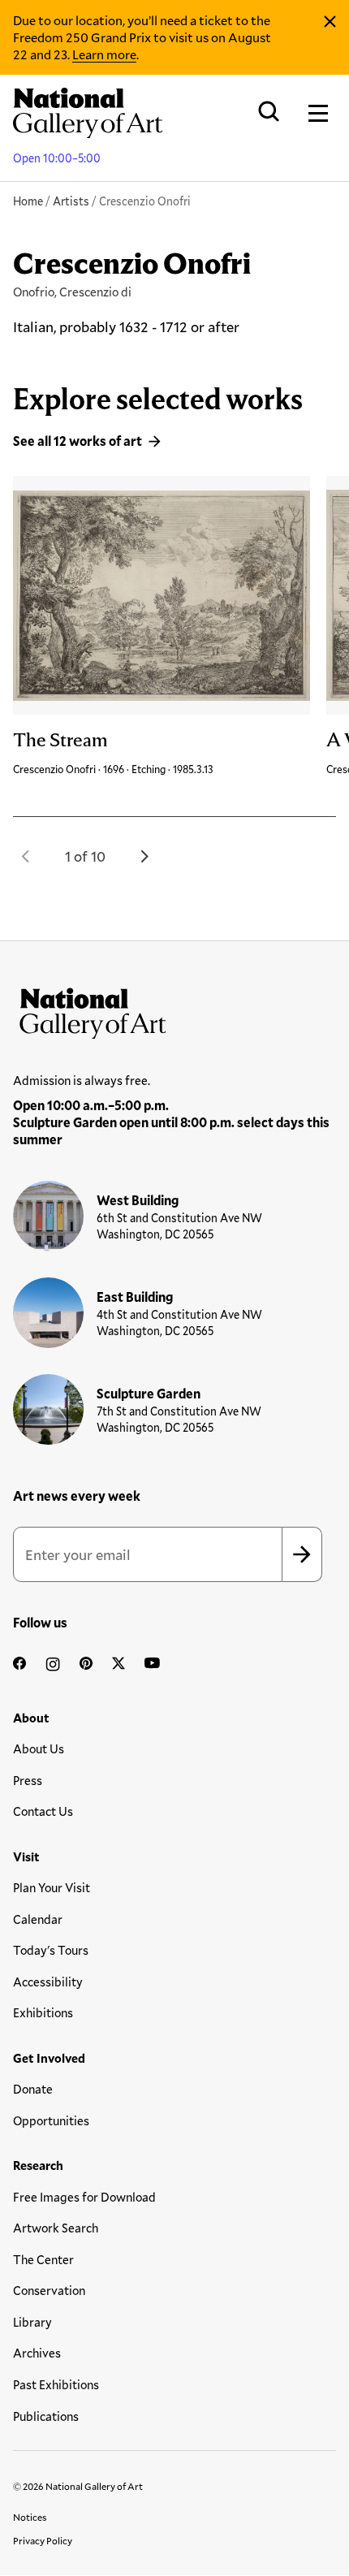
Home (28, 201)
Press (28, 1780)
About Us (39, 1748)
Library (32, 2322)
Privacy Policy (43, 2540)
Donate (33, 2089)
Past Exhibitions (56, 2384)
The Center (43, 2259)
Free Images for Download (84, 2197)
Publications (46, 2416)
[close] (330, 22)
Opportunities (51, 2120)
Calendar (38, 1919)
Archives (37, 2353)
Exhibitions (43, 2012)
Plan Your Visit (52, 1887)
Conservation (49, 2290)
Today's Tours (51, 1950)
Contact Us (43, 1811)
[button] (26, 856)
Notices (30, 2517)
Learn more (104, 54)
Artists (71, 201)
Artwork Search (56, 2228)
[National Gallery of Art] (174, 1009)
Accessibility (48, 1982)
